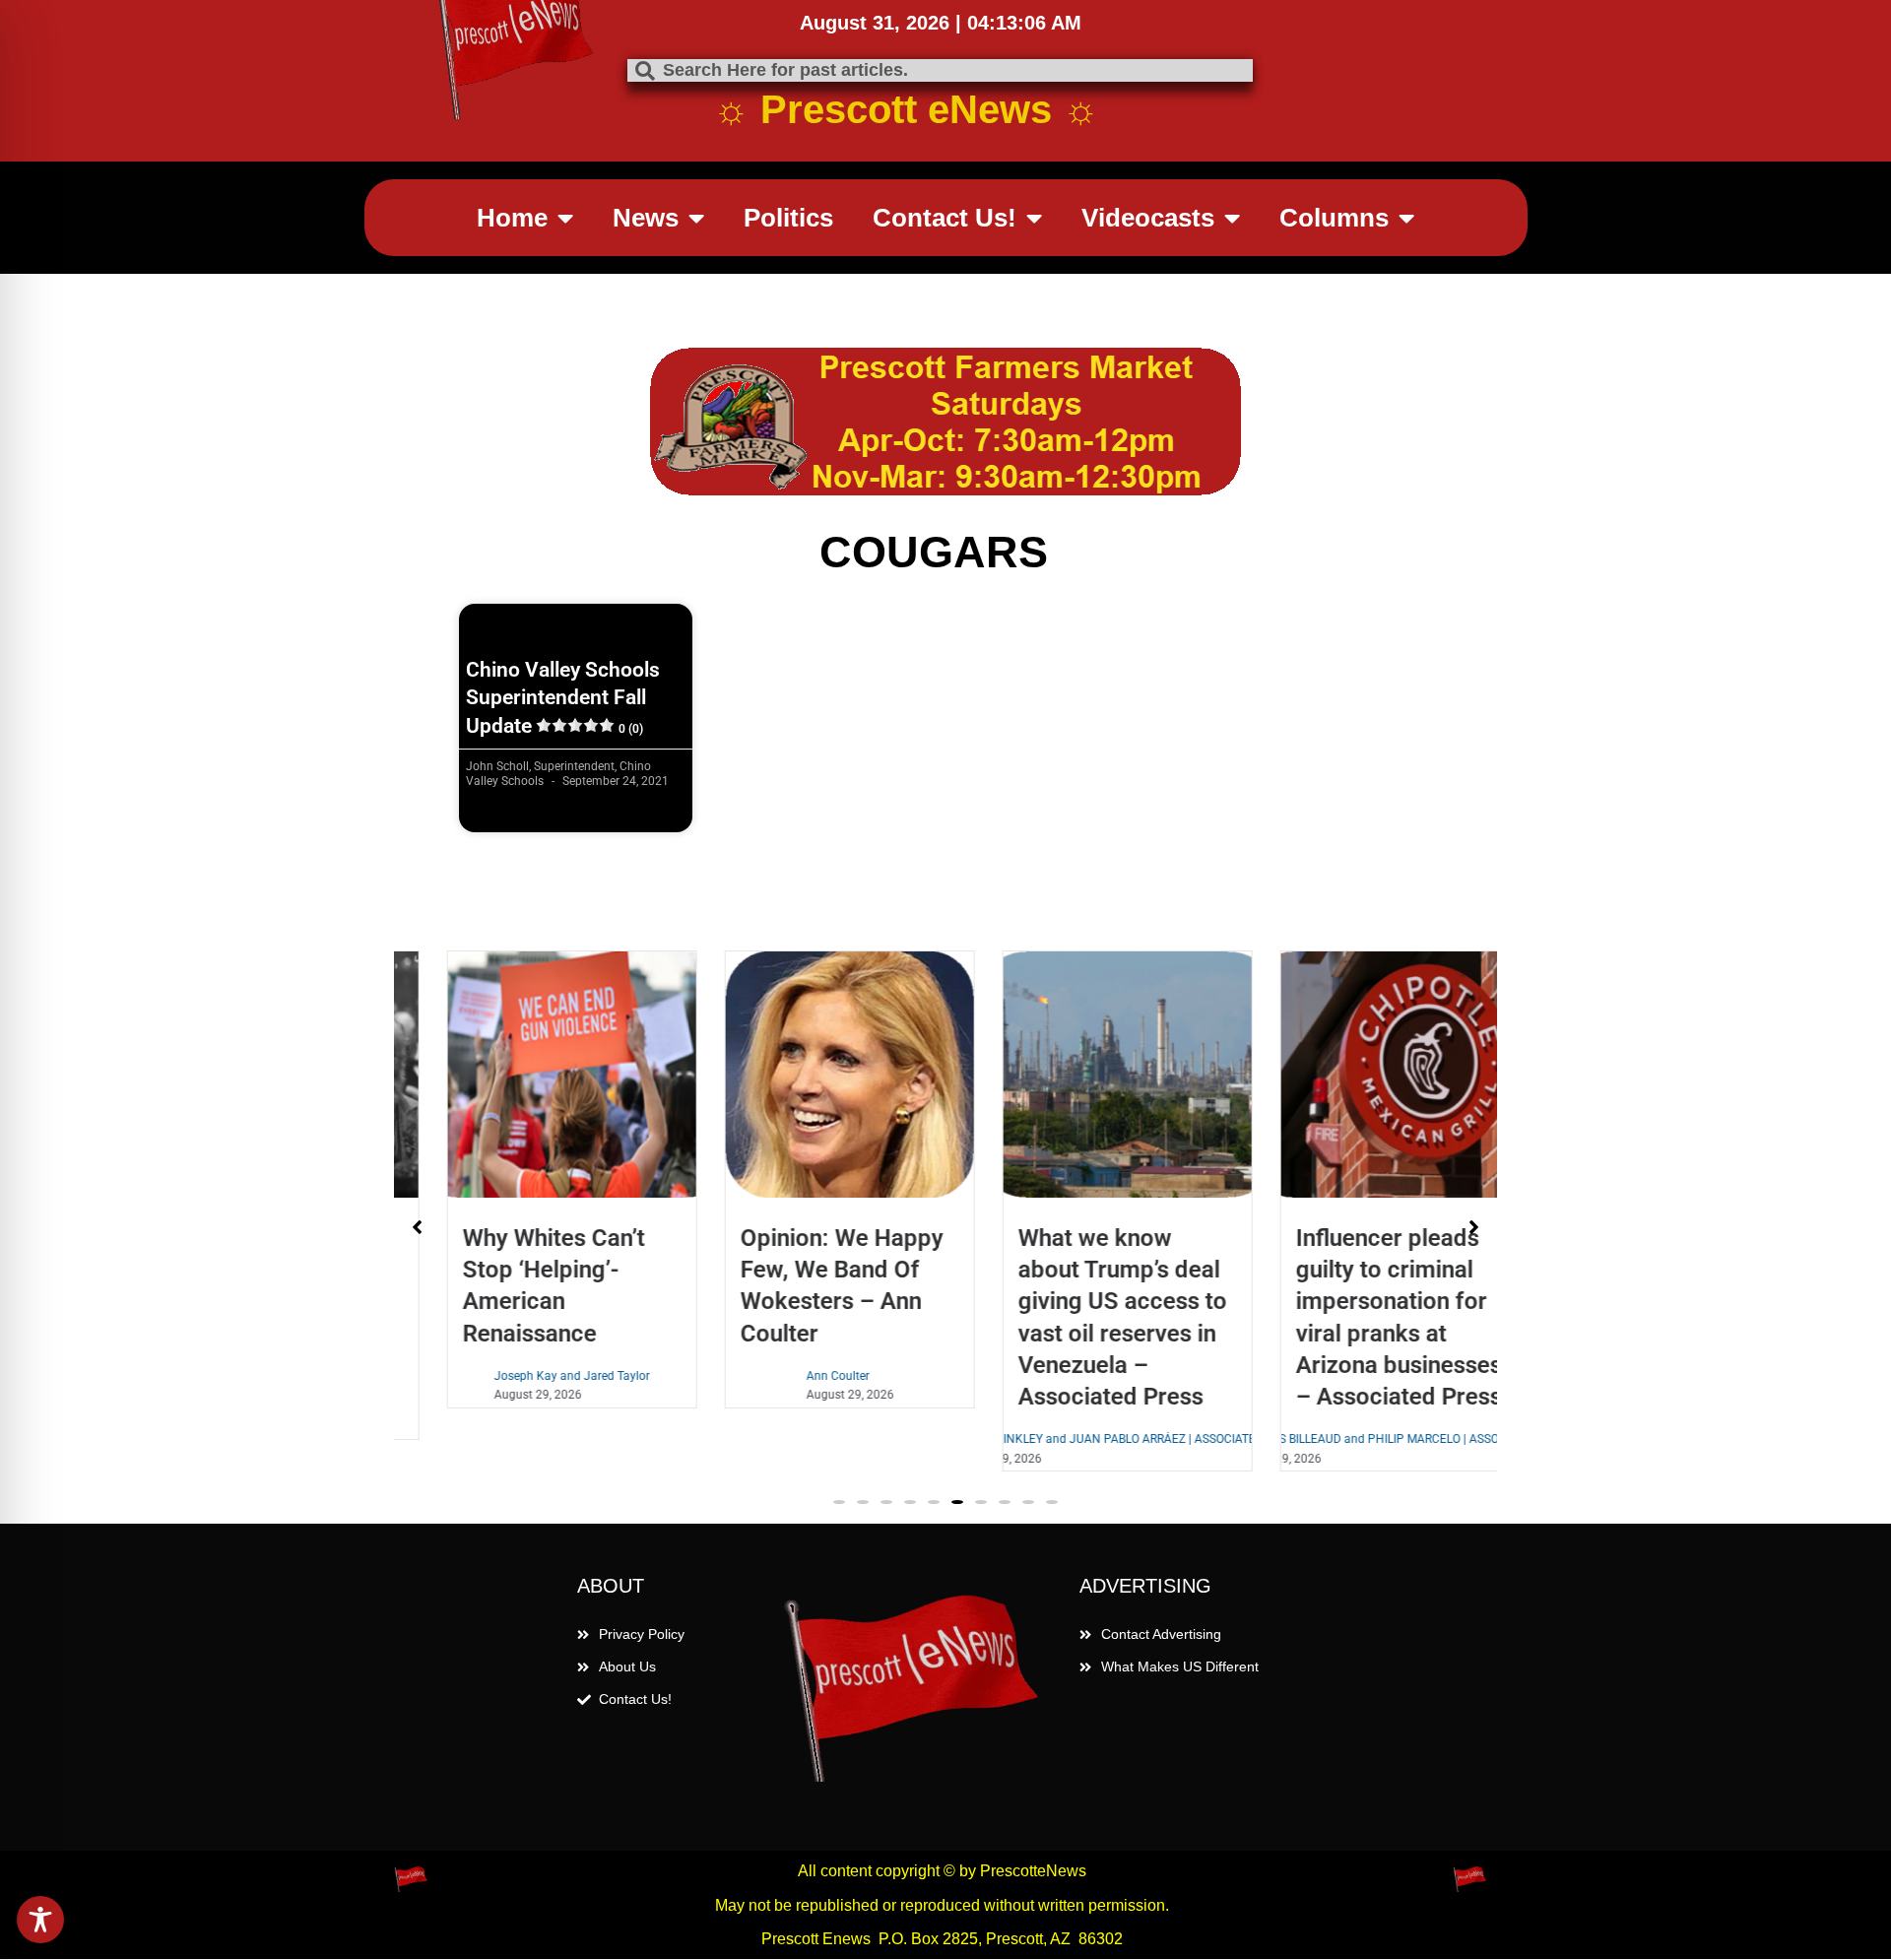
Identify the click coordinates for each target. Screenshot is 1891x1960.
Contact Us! (945, 218)
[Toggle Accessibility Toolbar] (40, 1920)
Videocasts (1148, 218)
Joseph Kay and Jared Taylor (529, 1376)
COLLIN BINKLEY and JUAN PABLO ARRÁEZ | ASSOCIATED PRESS (1085, 1439)
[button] (839, 1502)
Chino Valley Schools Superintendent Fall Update (563, 698)
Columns (1334, 218)
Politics (788, 218)
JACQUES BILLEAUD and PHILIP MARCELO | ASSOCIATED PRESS (1362, 1439)
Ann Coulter (795, 1376)
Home (512, 218)
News (646, 218)
